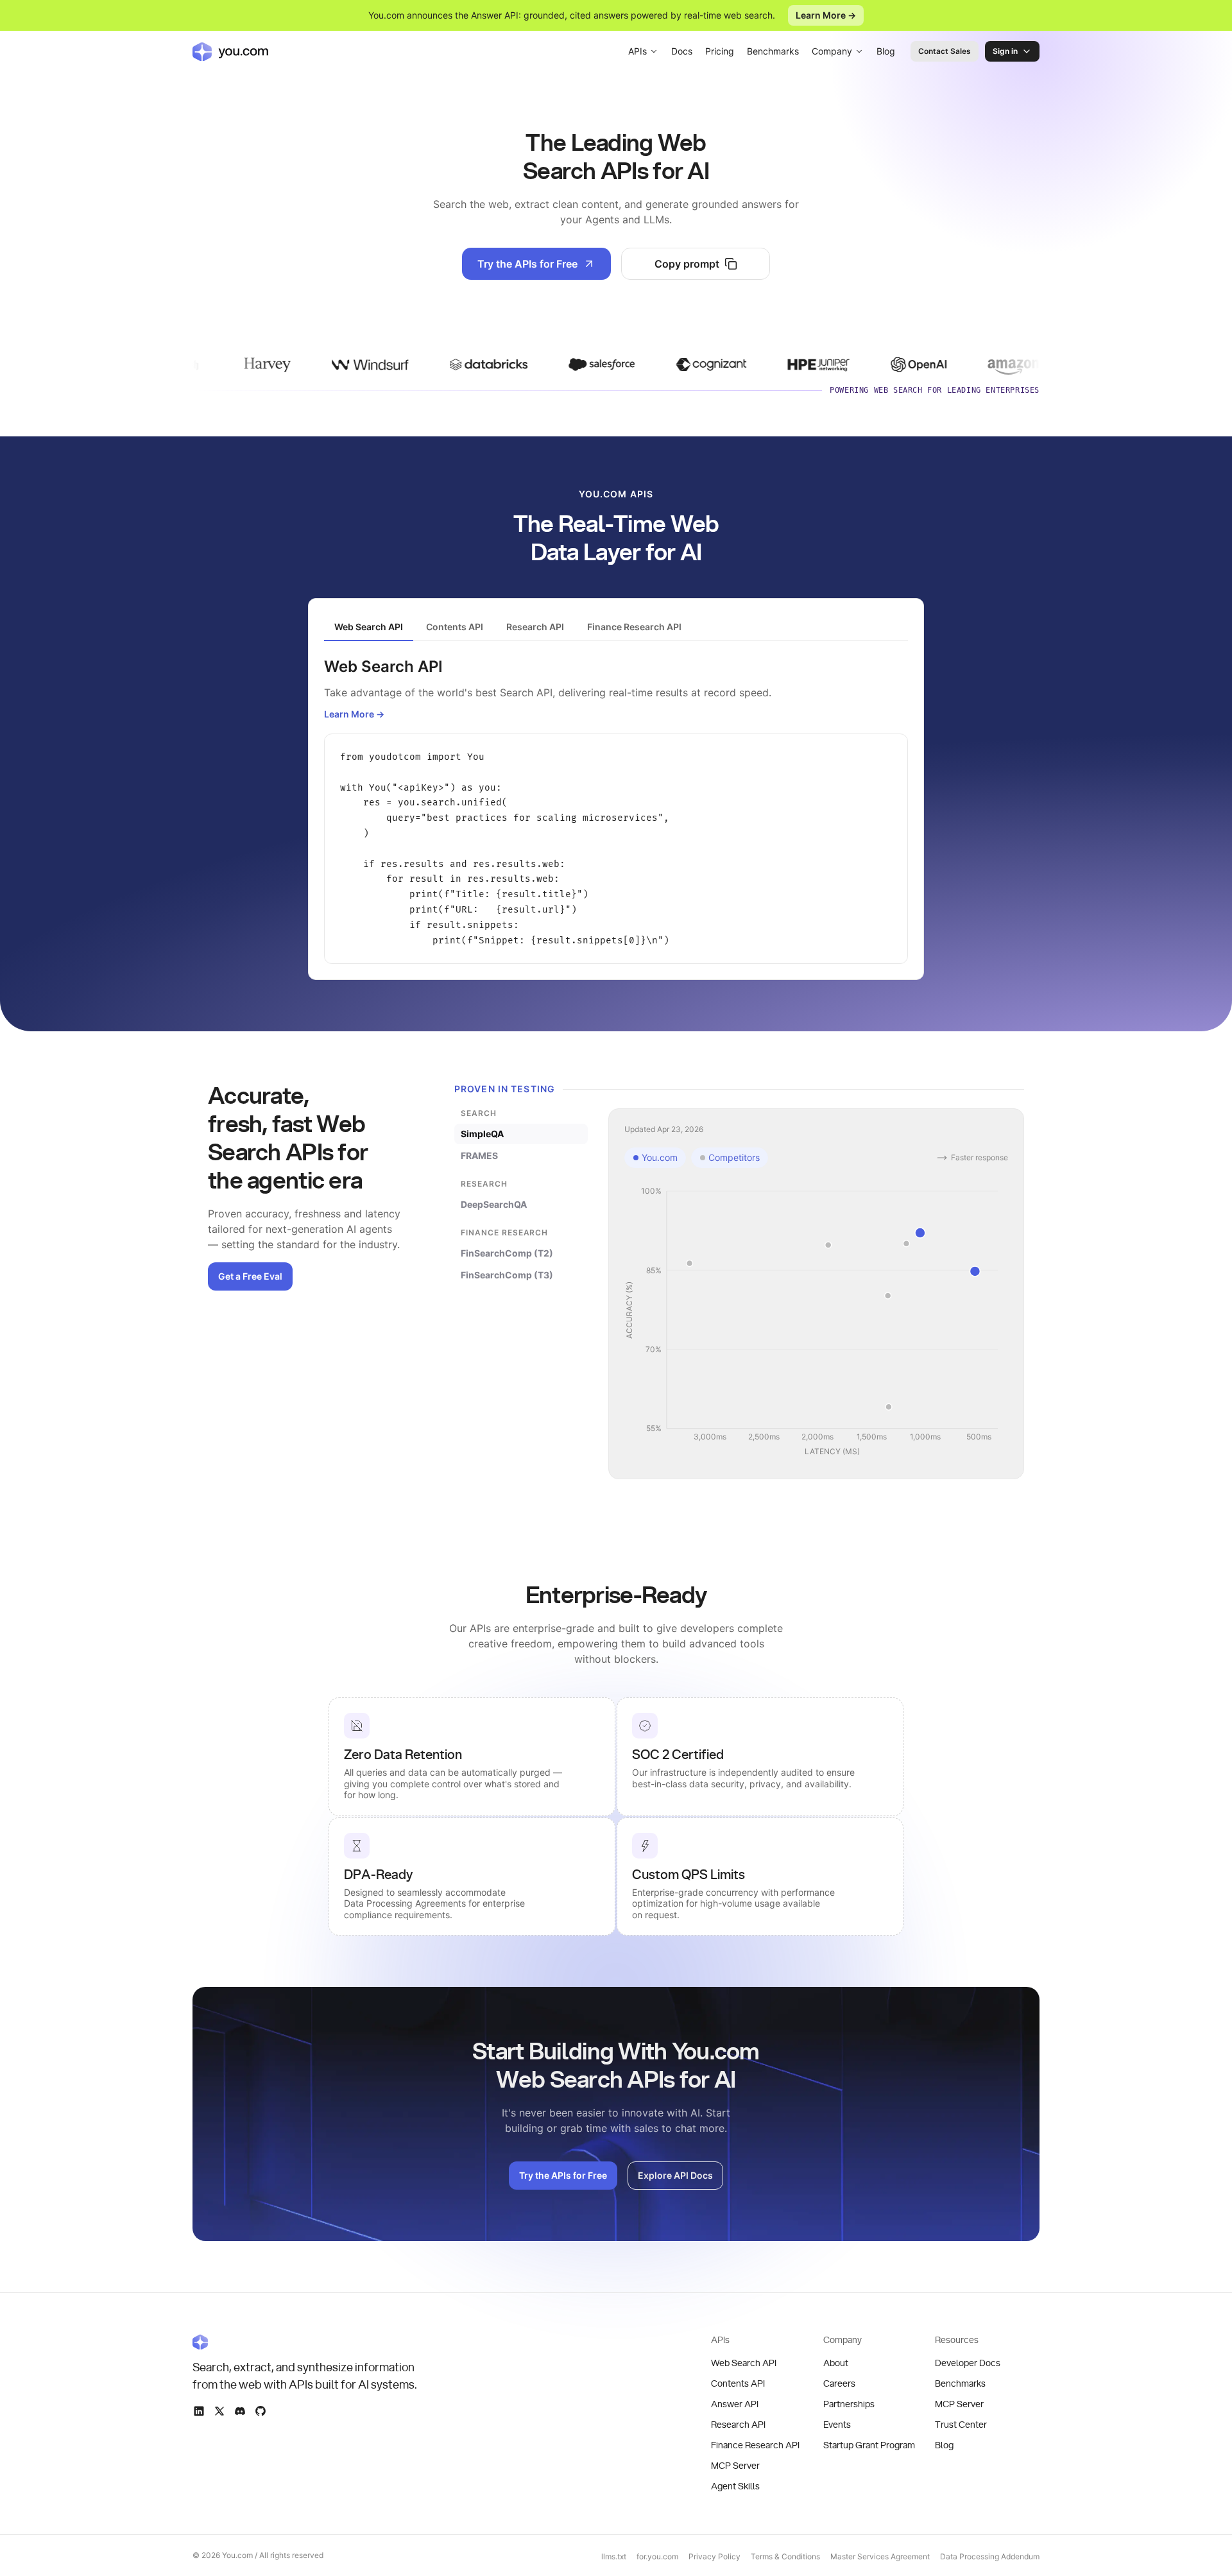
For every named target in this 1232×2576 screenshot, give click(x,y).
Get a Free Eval (250, 1276)
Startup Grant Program (869, 2446)
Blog (886, 51)
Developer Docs (968, 2364)
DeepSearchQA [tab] (494, 1204)
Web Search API (744, 2364)
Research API (738, 2425)
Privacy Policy (714, 2556)
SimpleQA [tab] (482, 1134)
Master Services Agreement (880, 2556)
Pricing (720, 51)
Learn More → (826, 15)
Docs (682, 51)
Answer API (735, 2405)
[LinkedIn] (199, 2411)
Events (837, 2425)
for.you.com (657, 2556)
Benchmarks (773, 51)
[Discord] (240, 2411)
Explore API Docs (675, 2175)
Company (832, 51)
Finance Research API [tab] (634, 627)
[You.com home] (230, 51)
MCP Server (735, 2466)
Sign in (1005, 51)
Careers (839, 2384)
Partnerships (849, 2405)
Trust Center (961, 2425)
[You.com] (305, 2342)
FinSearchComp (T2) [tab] (507, 1253)
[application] (816, 1322)
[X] (219, 2411)
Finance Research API (755, 2446)
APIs (637, 51)
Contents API (738, 2384)
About (836, 2364)
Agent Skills (735, 2487)
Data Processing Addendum (990, 2556)
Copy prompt (687, 264)
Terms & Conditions (785, 2556)
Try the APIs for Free (527, 264)
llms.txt (614, 2556)
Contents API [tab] (455, 627)
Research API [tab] (535, 627)
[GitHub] (261, 2411)
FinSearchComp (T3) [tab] (507, 1275)
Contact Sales (945, 51)
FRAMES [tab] (479, 1155)
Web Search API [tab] (369, 627)
